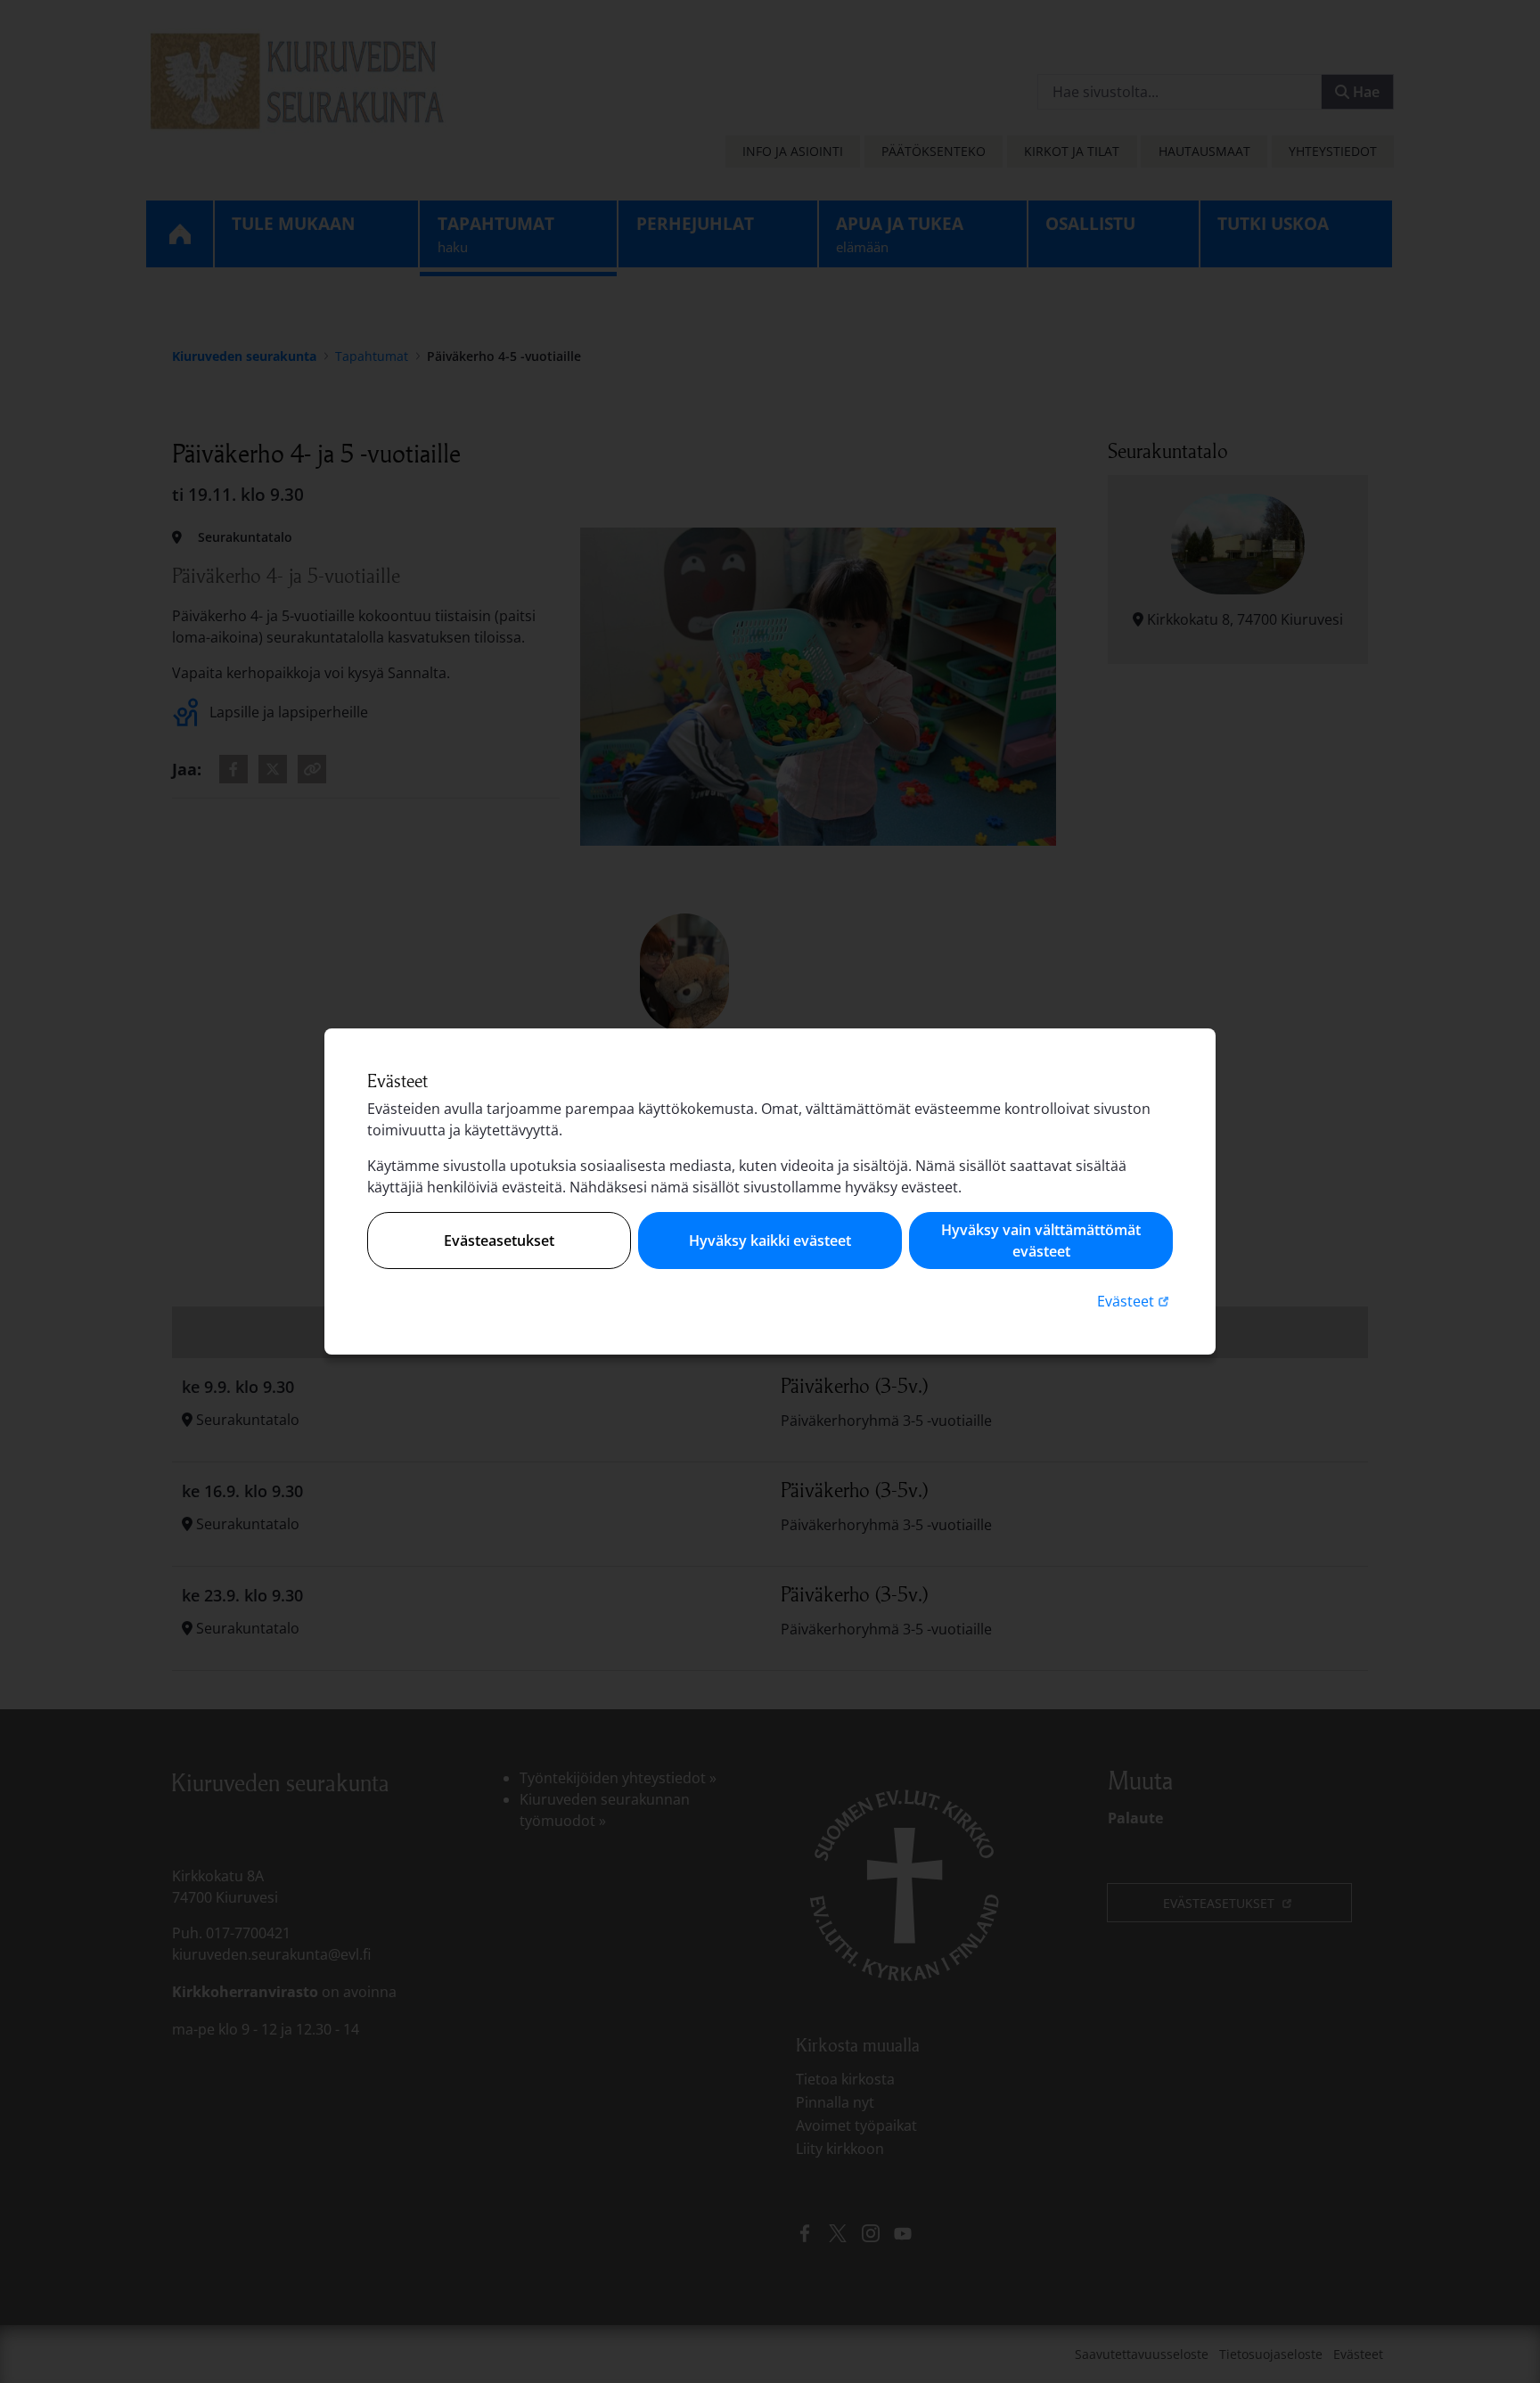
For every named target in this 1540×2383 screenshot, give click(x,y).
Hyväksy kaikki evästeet (770, 1241)
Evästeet (1135, 1301)
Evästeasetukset (499, 1241)
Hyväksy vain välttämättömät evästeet (1041, 1241)
